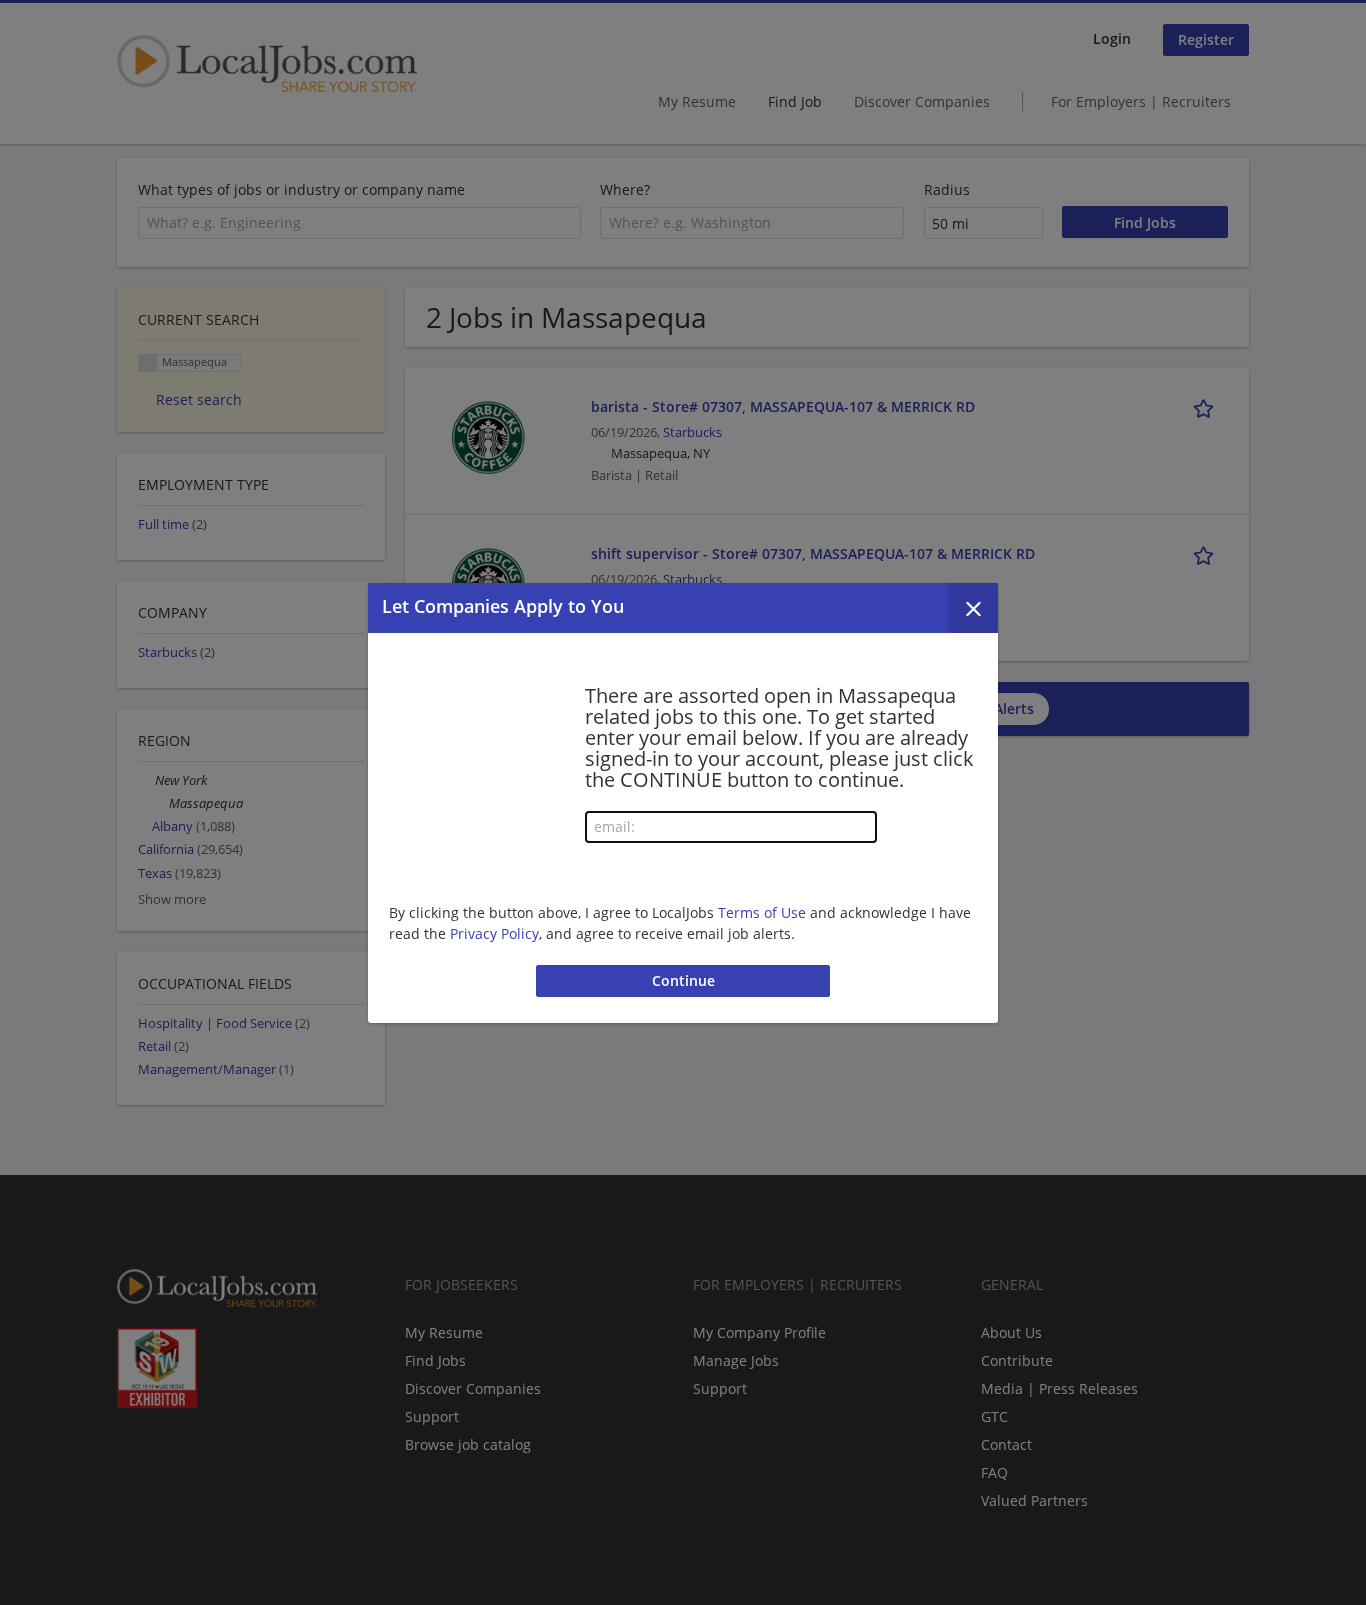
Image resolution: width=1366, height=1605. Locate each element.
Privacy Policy (494, 933)
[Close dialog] (973, 608)
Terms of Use (762, 912)
